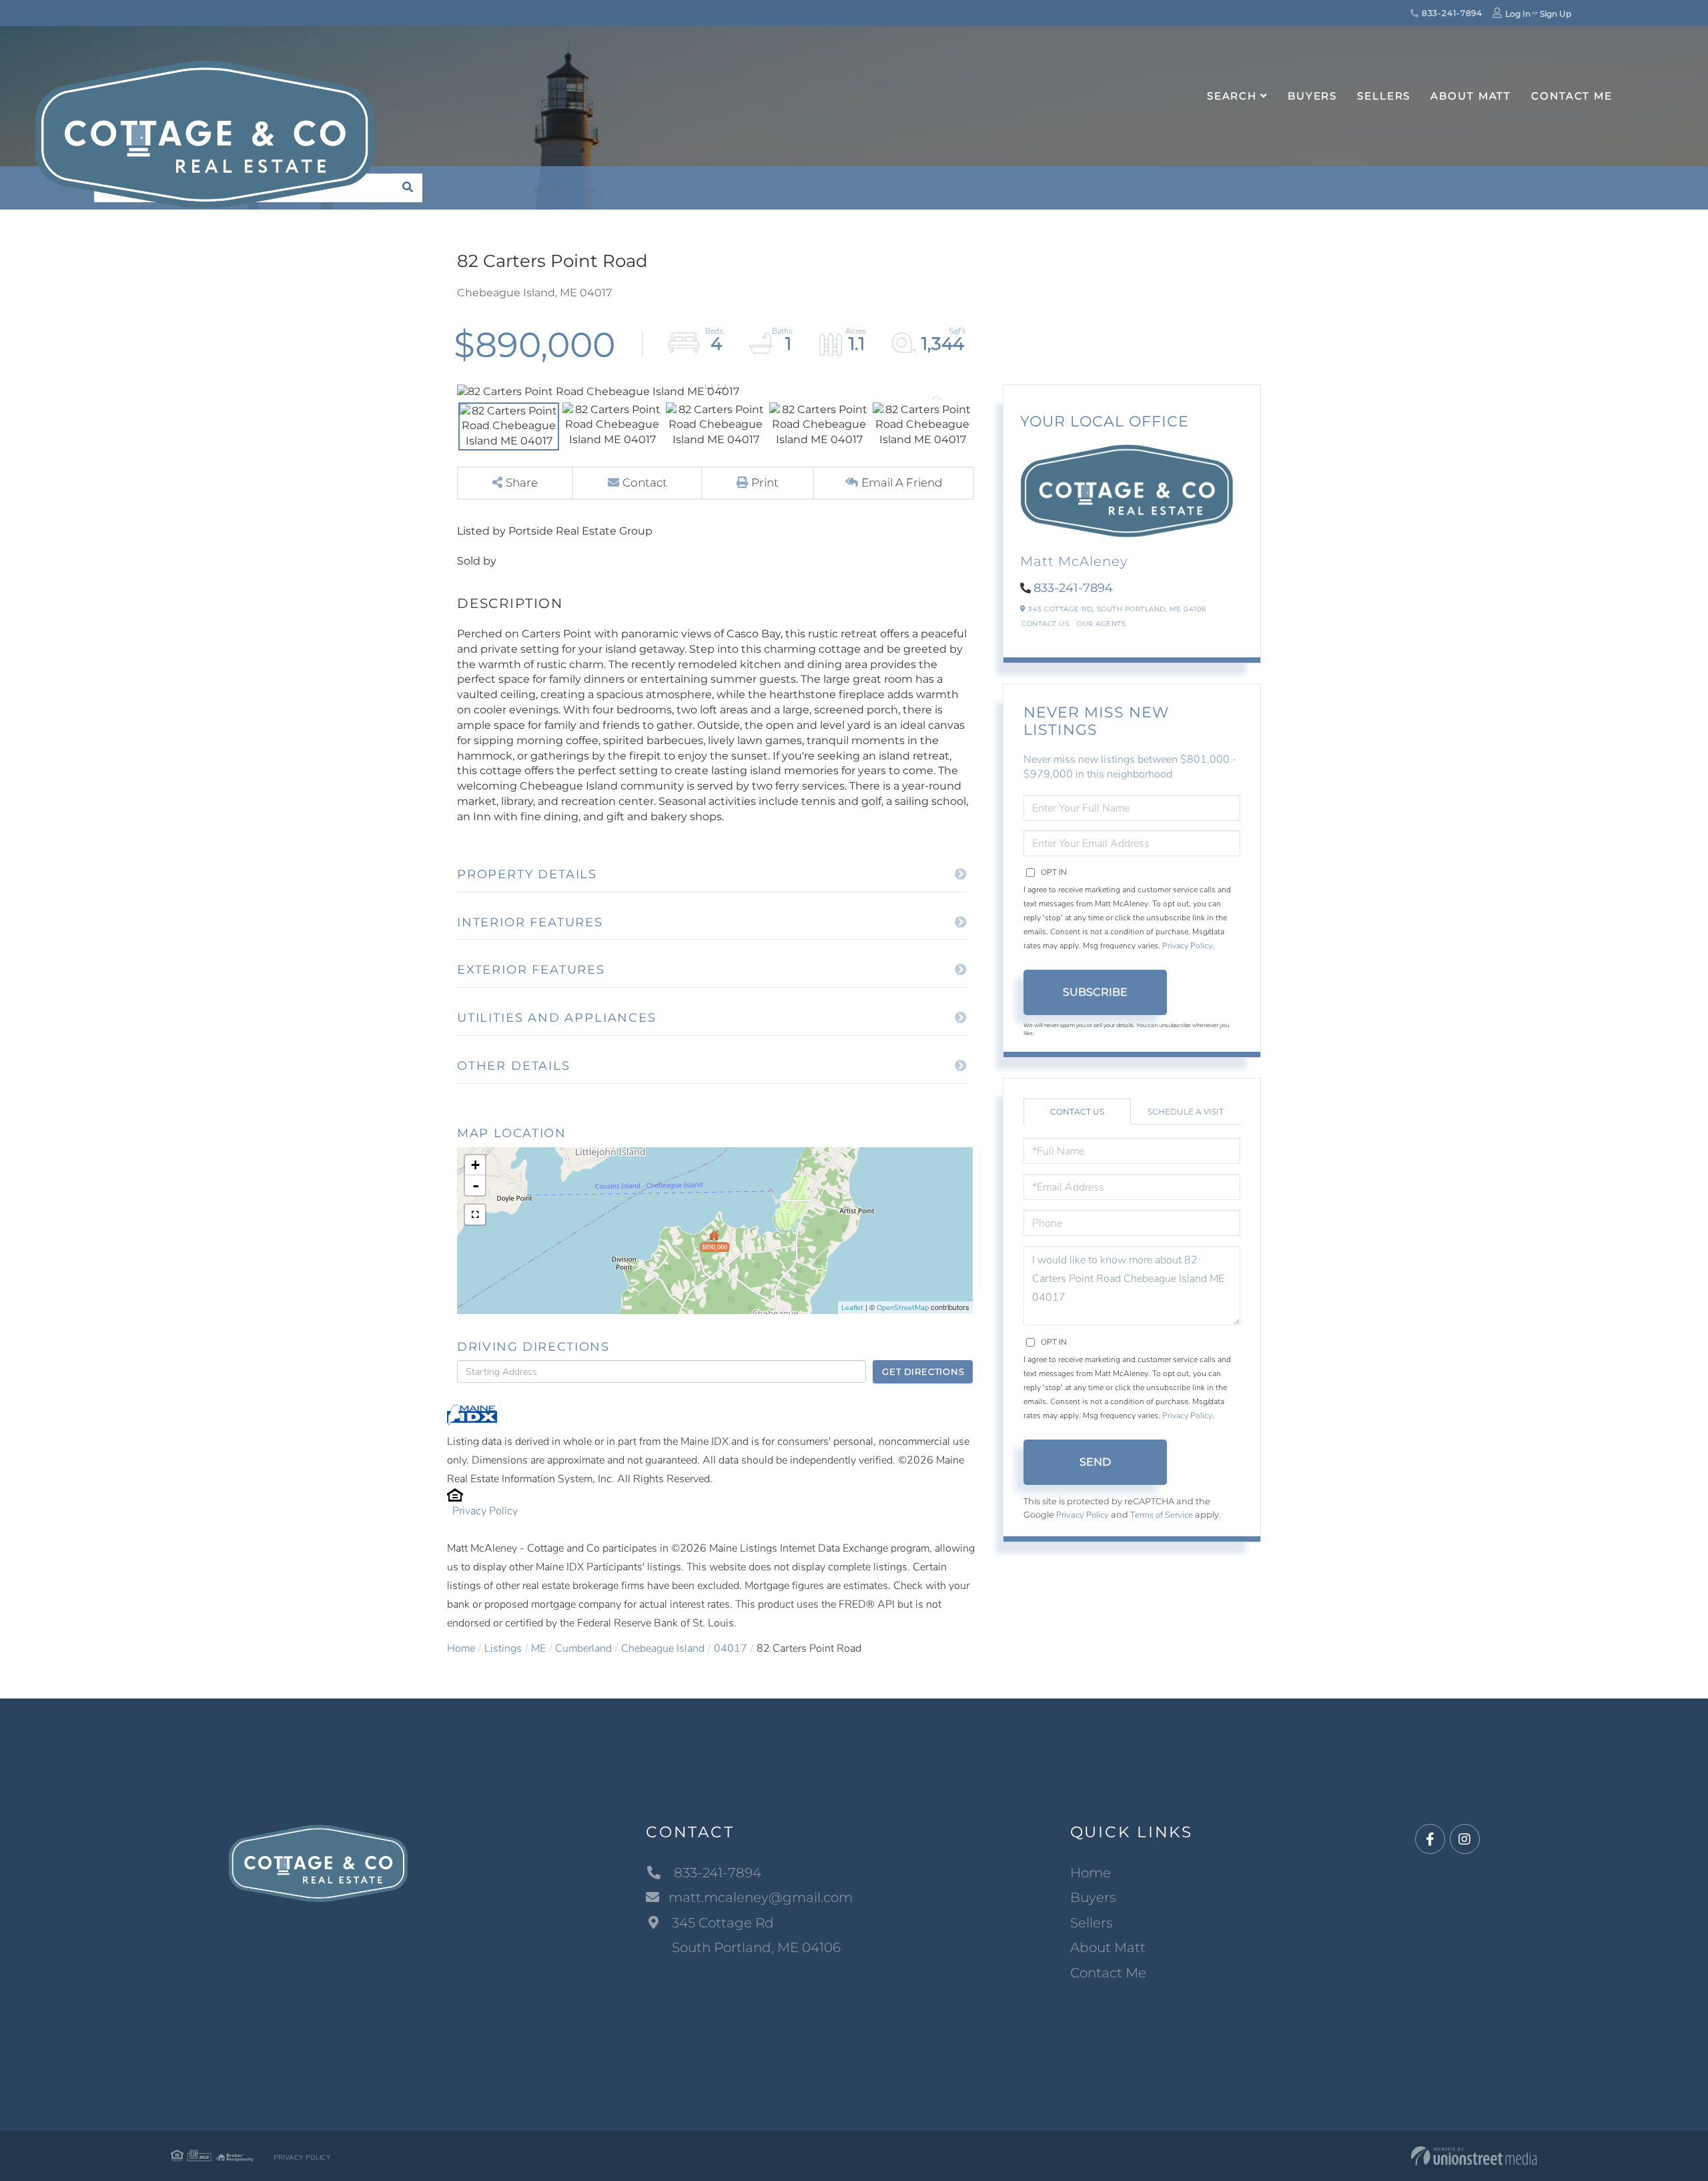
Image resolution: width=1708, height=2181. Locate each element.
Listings (503, 1648)
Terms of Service (1162, 1515)
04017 (731, 1648)
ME (538, 1648)
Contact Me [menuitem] (1572, 96)
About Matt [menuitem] (1471, 96)
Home (461, 1648)
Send (1095, 1462)
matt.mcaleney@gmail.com (761, 1897)
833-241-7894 (1451, 13)
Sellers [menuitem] (1384, 96)
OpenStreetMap (903, 1308)
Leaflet (852, 1308)
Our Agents (1101, 624)
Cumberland (583, 1648)
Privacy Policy (485, 1511)
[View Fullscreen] (475, 1215)
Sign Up (1556, 14)
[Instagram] (1465, 1840)
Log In (1518, 14)
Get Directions (923, 1371)
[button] (408, 188)
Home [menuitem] (1091, 1873)
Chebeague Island (663, 1648)
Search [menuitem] (1232, 96)
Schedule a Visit (1186, 1112)
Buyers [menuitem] (1312, 96)
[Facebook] (1430, 1840)
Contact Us (1045, 624)
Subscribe (1095, 992)
